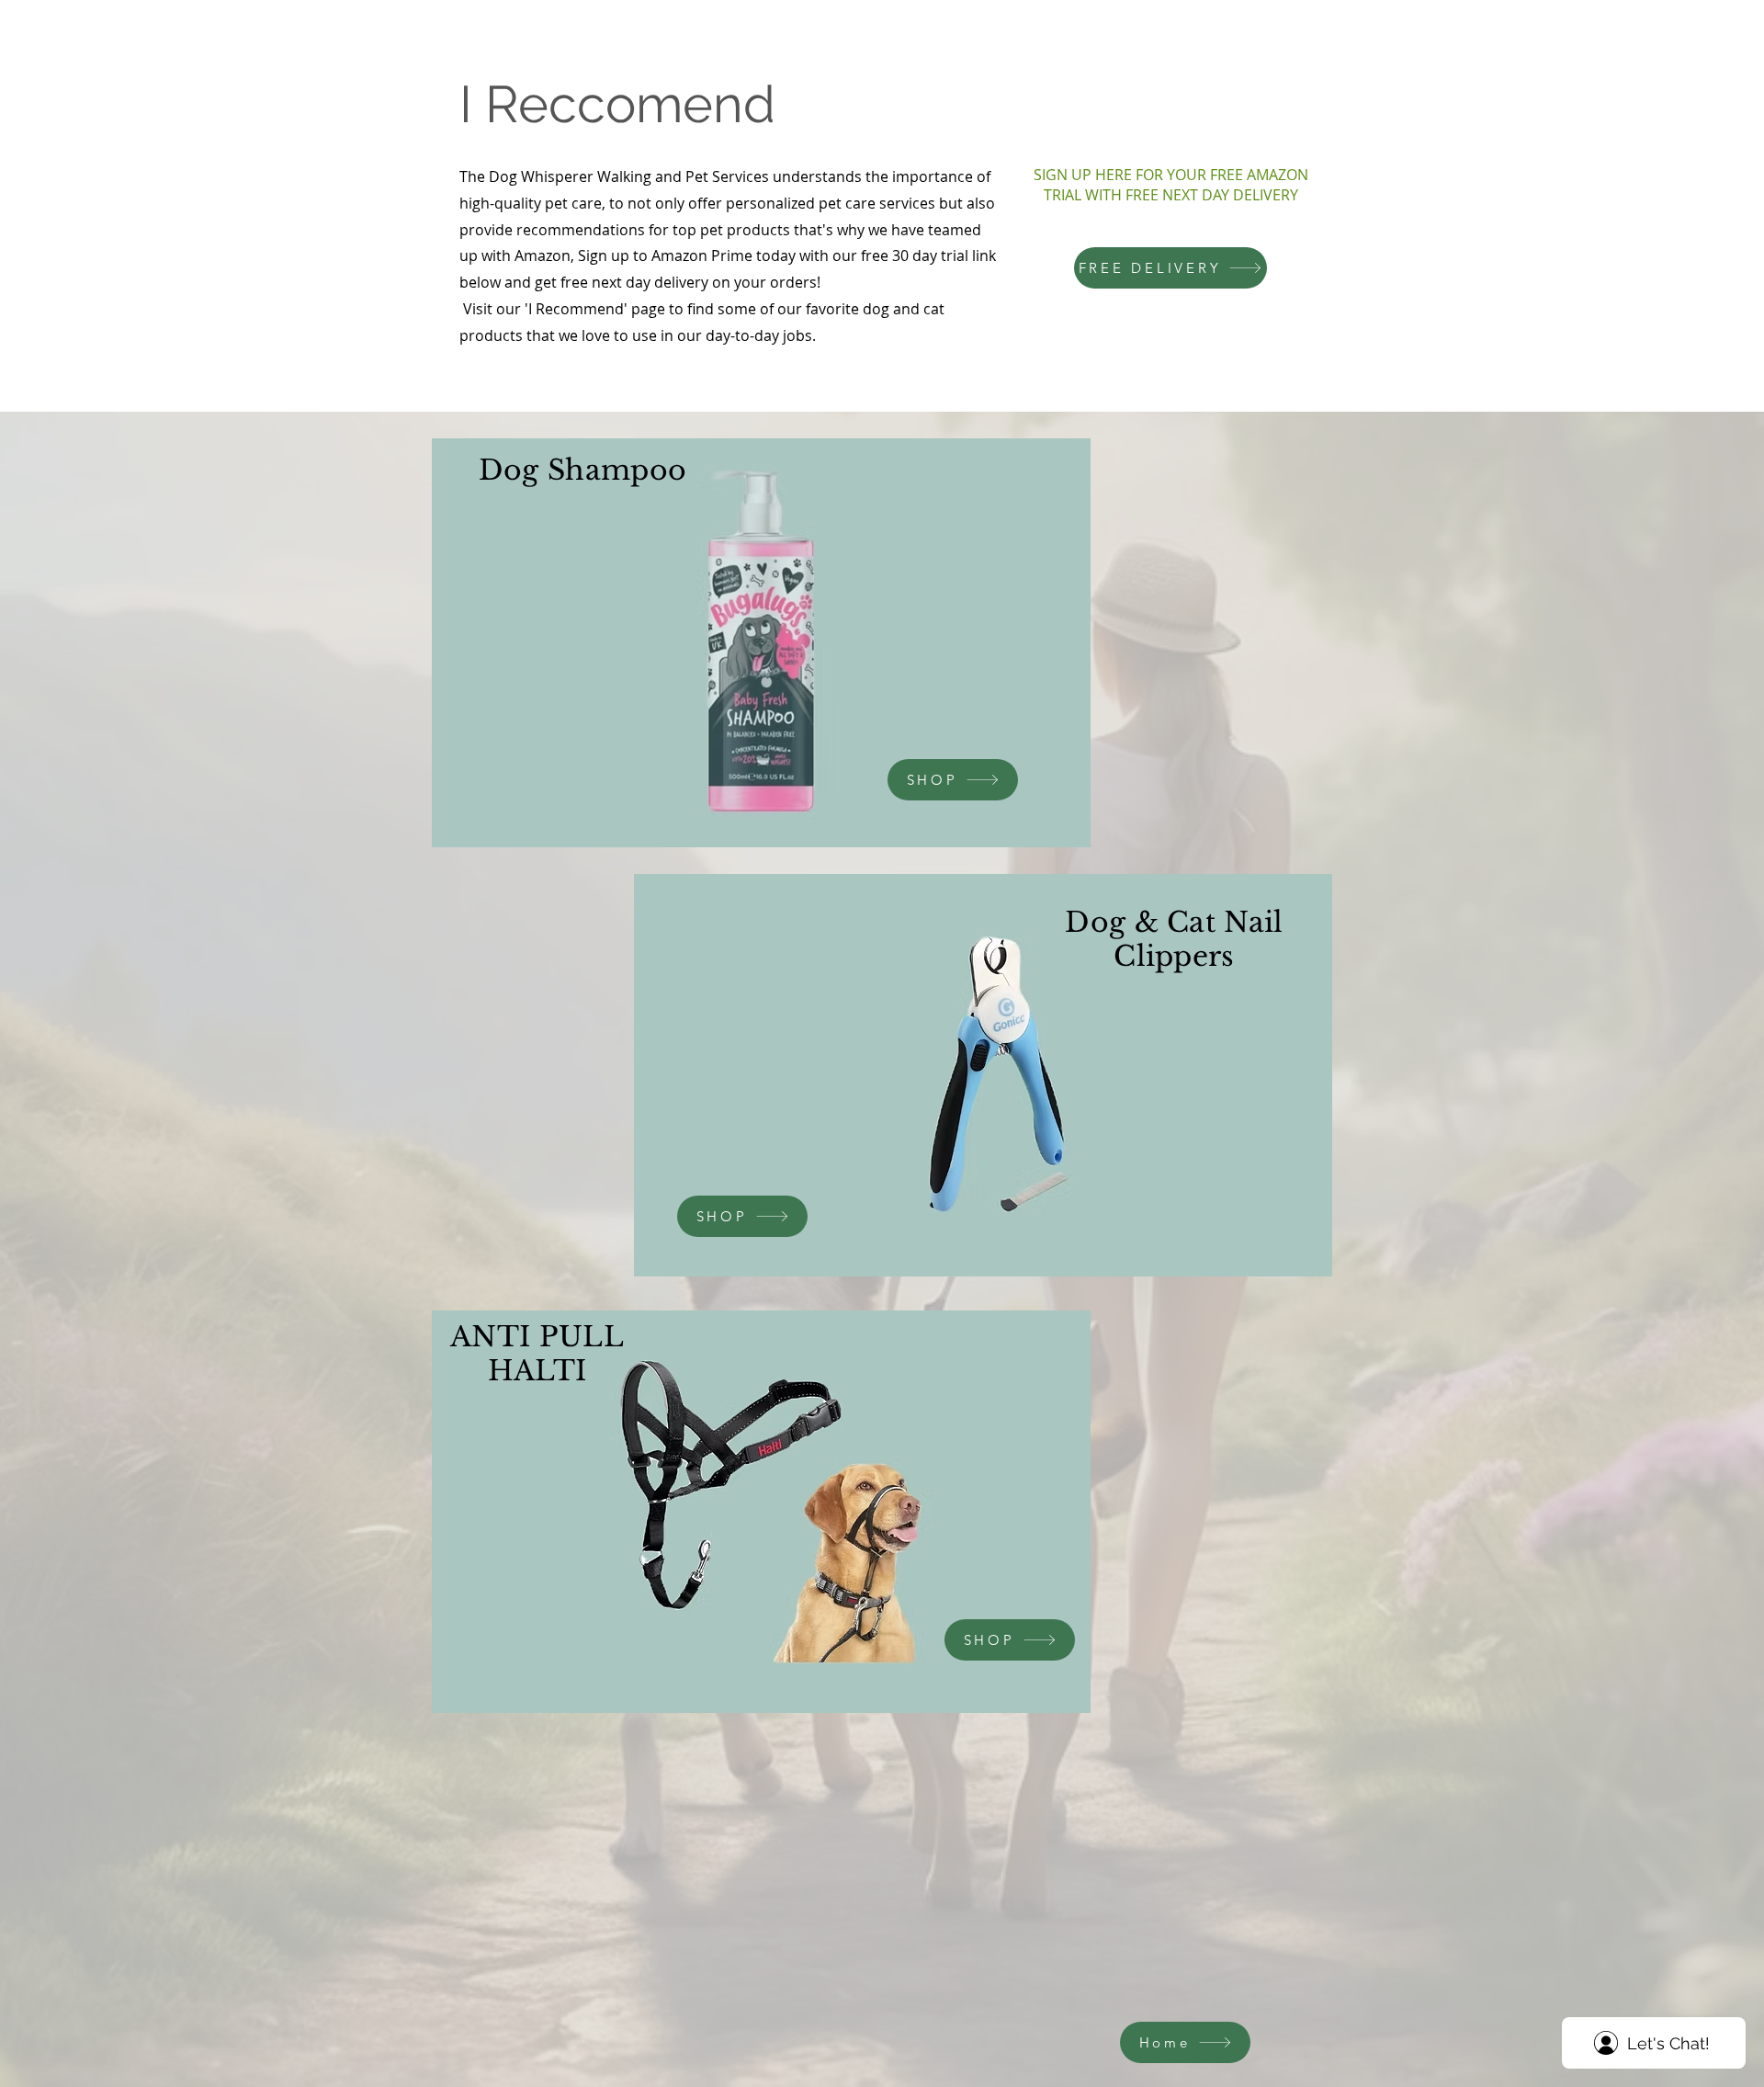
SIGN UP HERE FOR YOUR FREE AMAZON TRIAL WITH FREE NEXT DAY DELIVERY (1171, 185)
